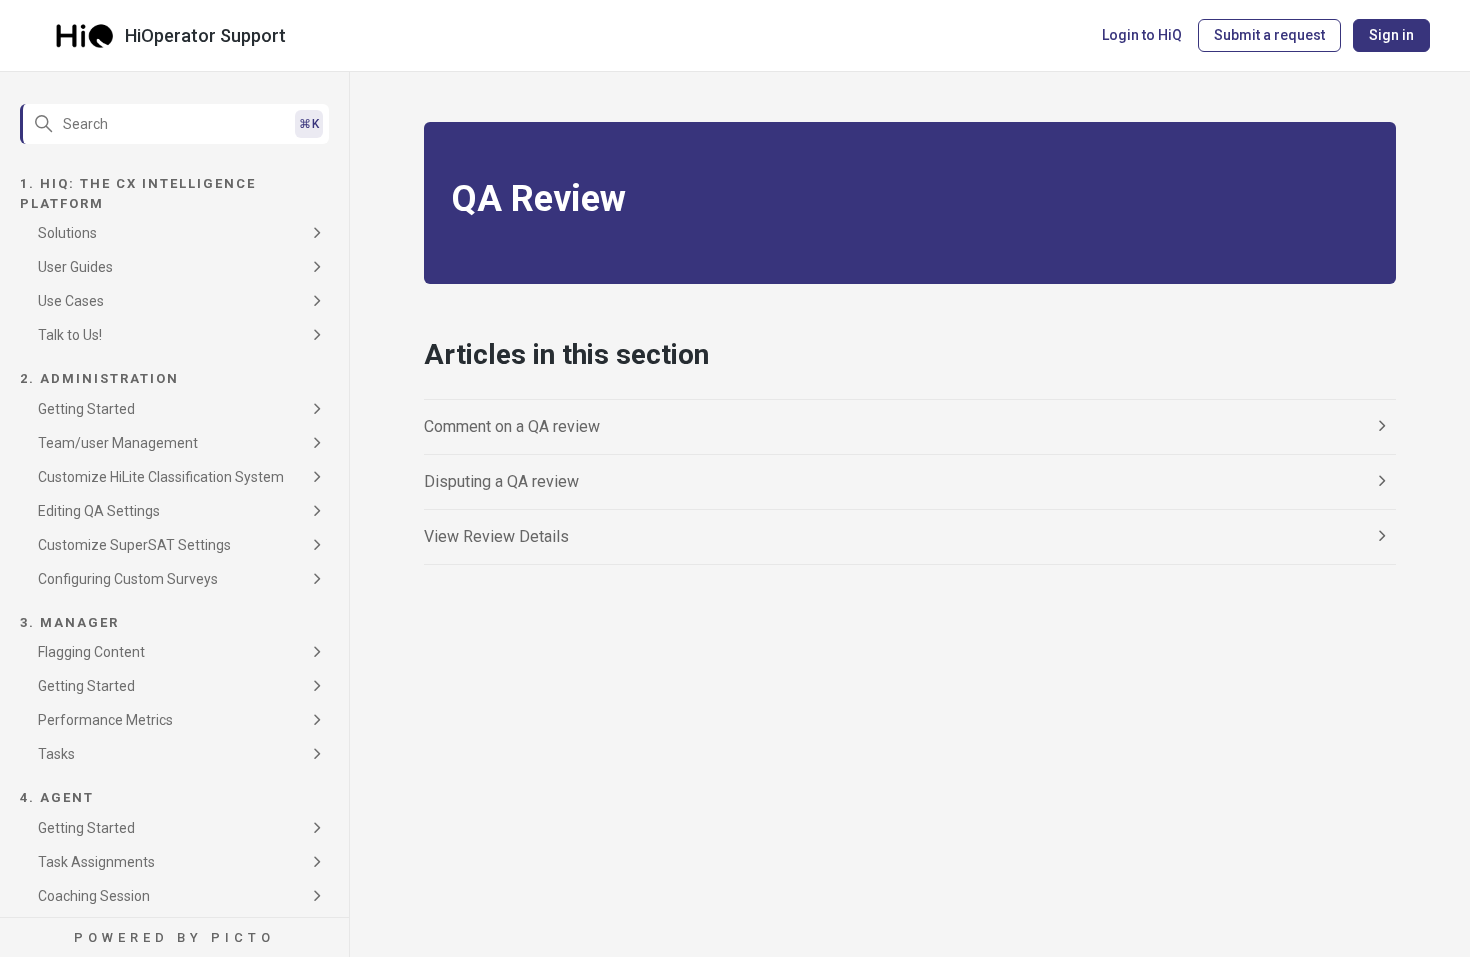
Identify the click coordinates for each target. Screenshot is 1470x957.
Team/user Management (118, 443)
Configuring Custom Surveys (128, 579)
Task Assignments (96, 862)
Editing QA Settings (99, 511)
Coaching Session (94, 896)
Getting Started (86, 409)
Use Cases (71, 301)
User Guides (75, 267)
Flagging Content (91, 652)
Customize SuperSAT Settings (134, 545)
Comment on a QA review (512, 426)
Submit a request (1269, 35)
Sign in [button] (1391, 35)
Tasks (56, 754)
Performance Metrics (105, 720)
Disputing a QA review (501, 481)
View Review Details (496, 536)
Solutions (67, 233)
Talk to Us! (70, 335)
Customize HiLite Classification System (161, 477)
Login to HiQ (1142, 35)
